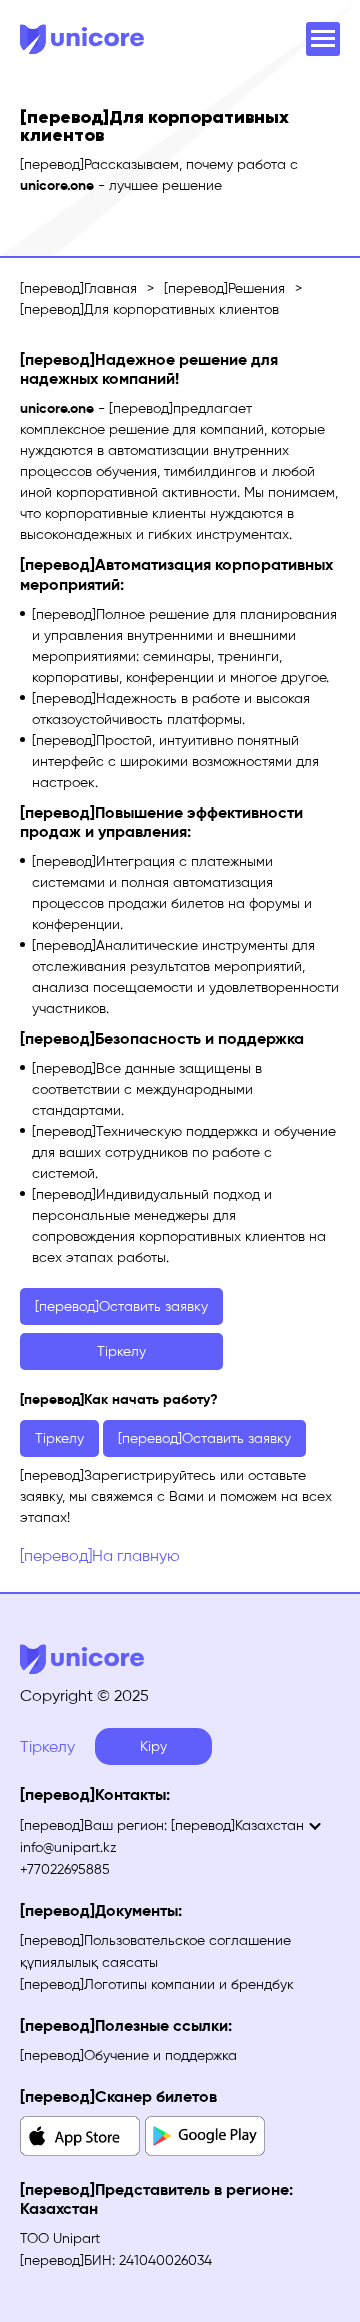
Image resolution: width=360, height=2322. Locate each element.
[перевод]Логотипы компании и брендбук (157, 1984)
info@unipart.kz (68, 1847)
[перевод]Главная (78, 288)
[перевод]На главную (100, 1555)
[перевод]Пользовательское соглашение (155, 1940)
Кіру (153, 1746)
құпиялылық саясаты (89, 1962)
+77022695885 (65, 1869)
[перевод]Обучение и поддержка (128, 2055)
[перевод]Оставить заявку (121, 1306)
